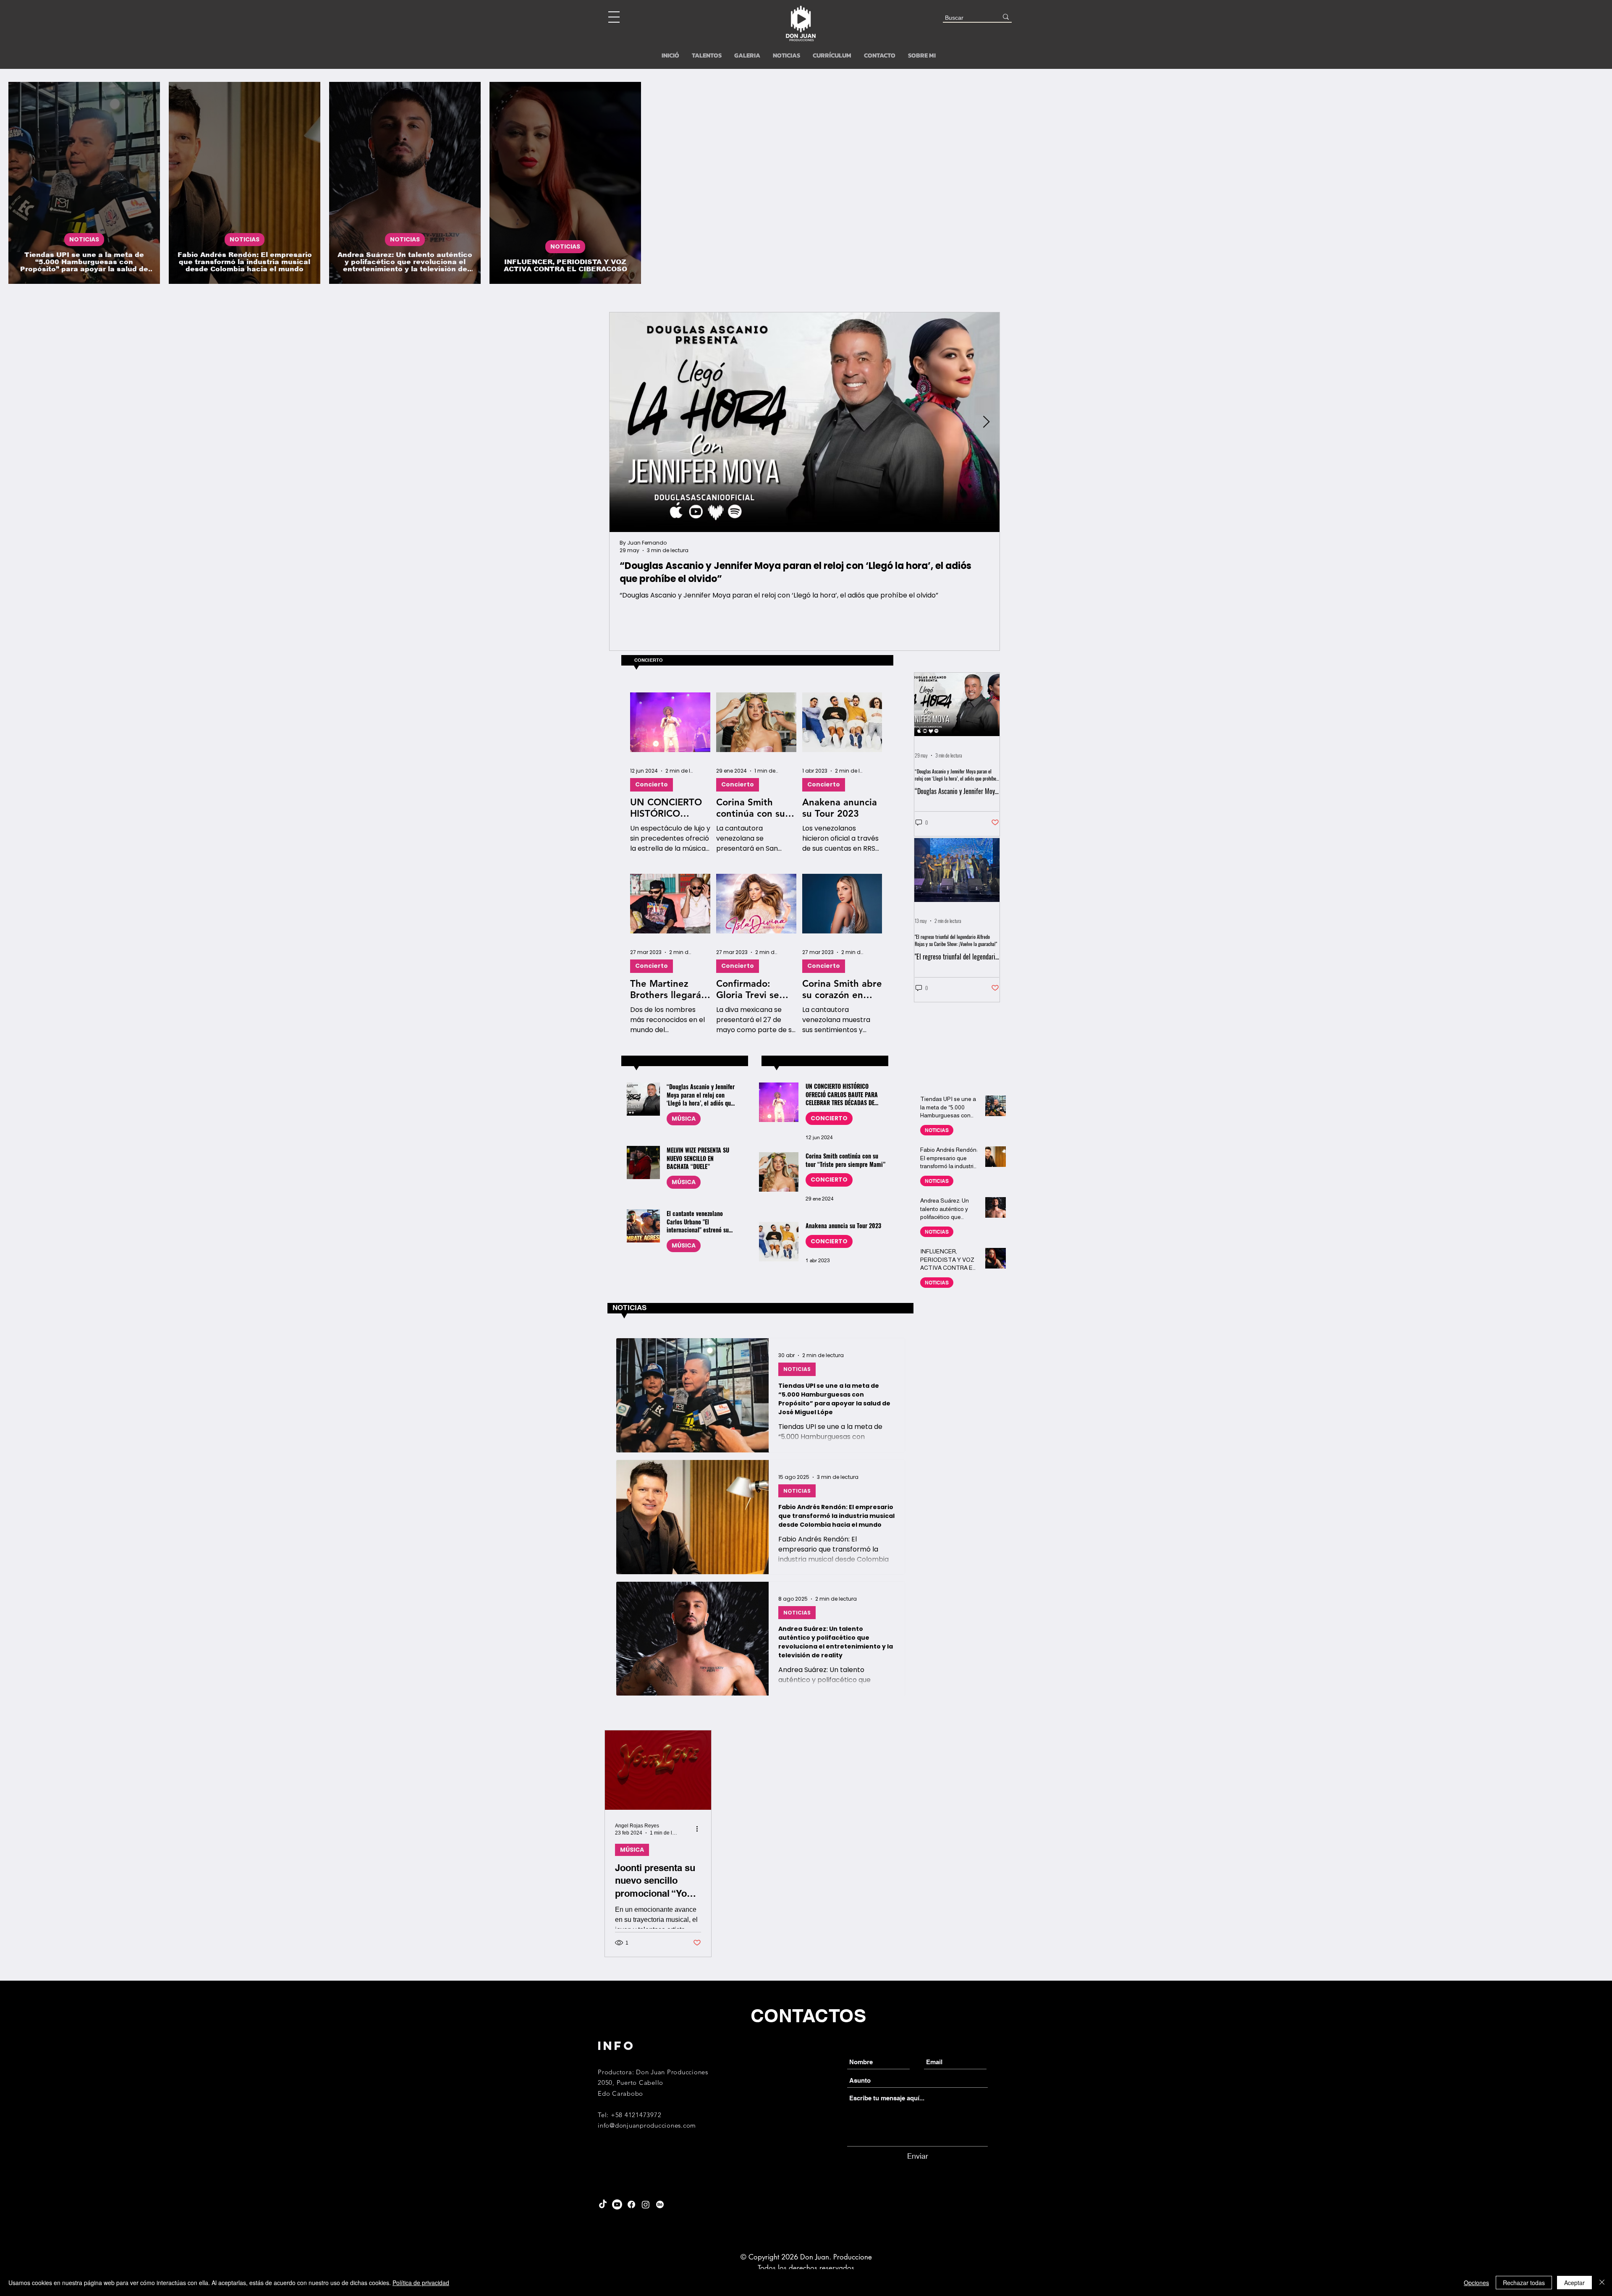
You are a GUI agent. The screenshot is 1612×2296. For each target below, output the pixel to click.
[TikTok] (603, 2204)
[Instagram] (646, 2204)
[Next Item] (986, 423)
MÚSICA (684, 1119)
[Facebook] (631, 2204)
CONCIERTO (829, 1118)
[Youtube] (617, 2204)
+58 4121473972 (636, 2115)
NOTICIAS (84, 239)
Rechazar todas (1524, 2283)
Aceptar (1574, 2283)
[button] (614, 17)
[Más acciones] (700, 1829)
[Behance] (660, 2204)
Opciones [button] (1476, 2283)
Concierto (652, 784)
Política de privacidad (421, 2283)
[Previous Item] (623, 423)
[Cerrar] (1602, 2283)
